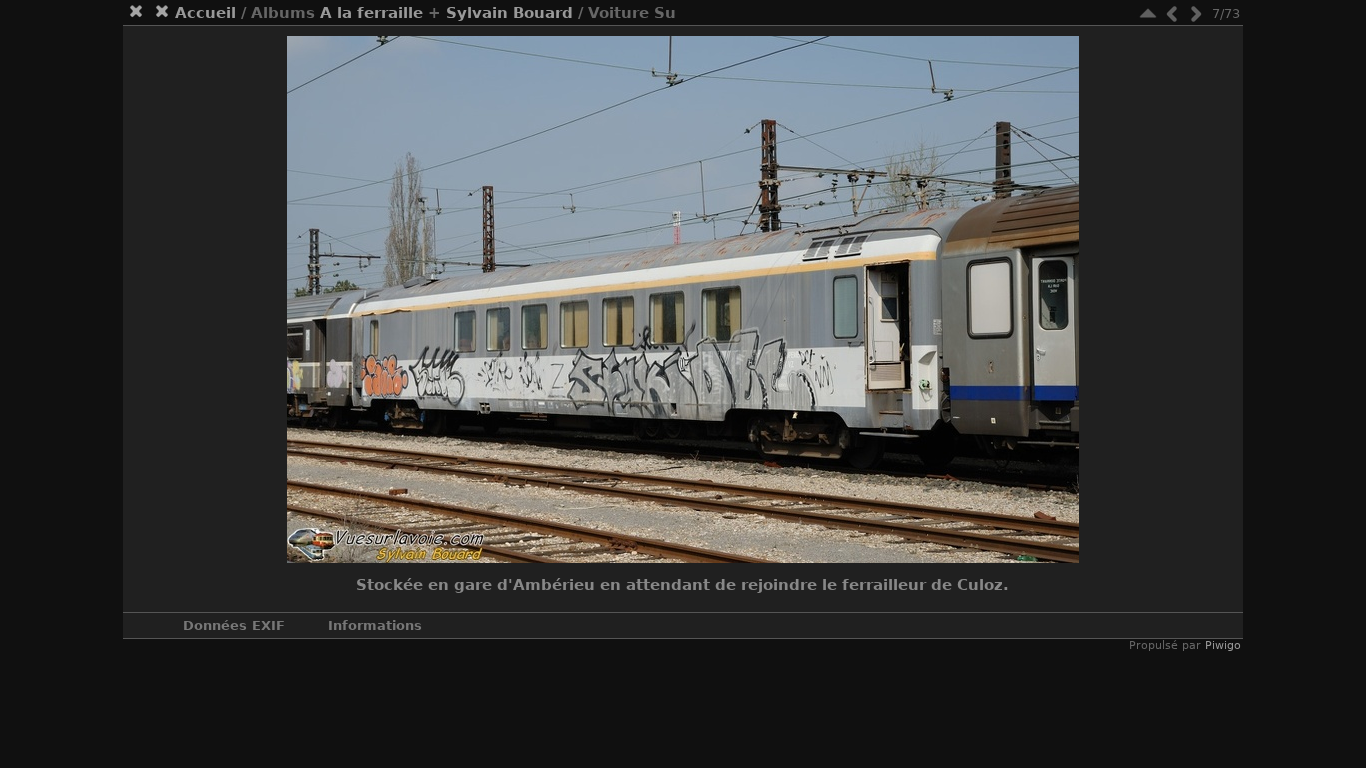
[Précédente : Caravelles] (1172, 13)
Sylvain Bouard (509, 13)
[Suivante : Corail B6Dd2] (1196, 13)
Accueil (205, 13)
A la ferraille (371, 13)
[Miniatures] (1148, 13)
